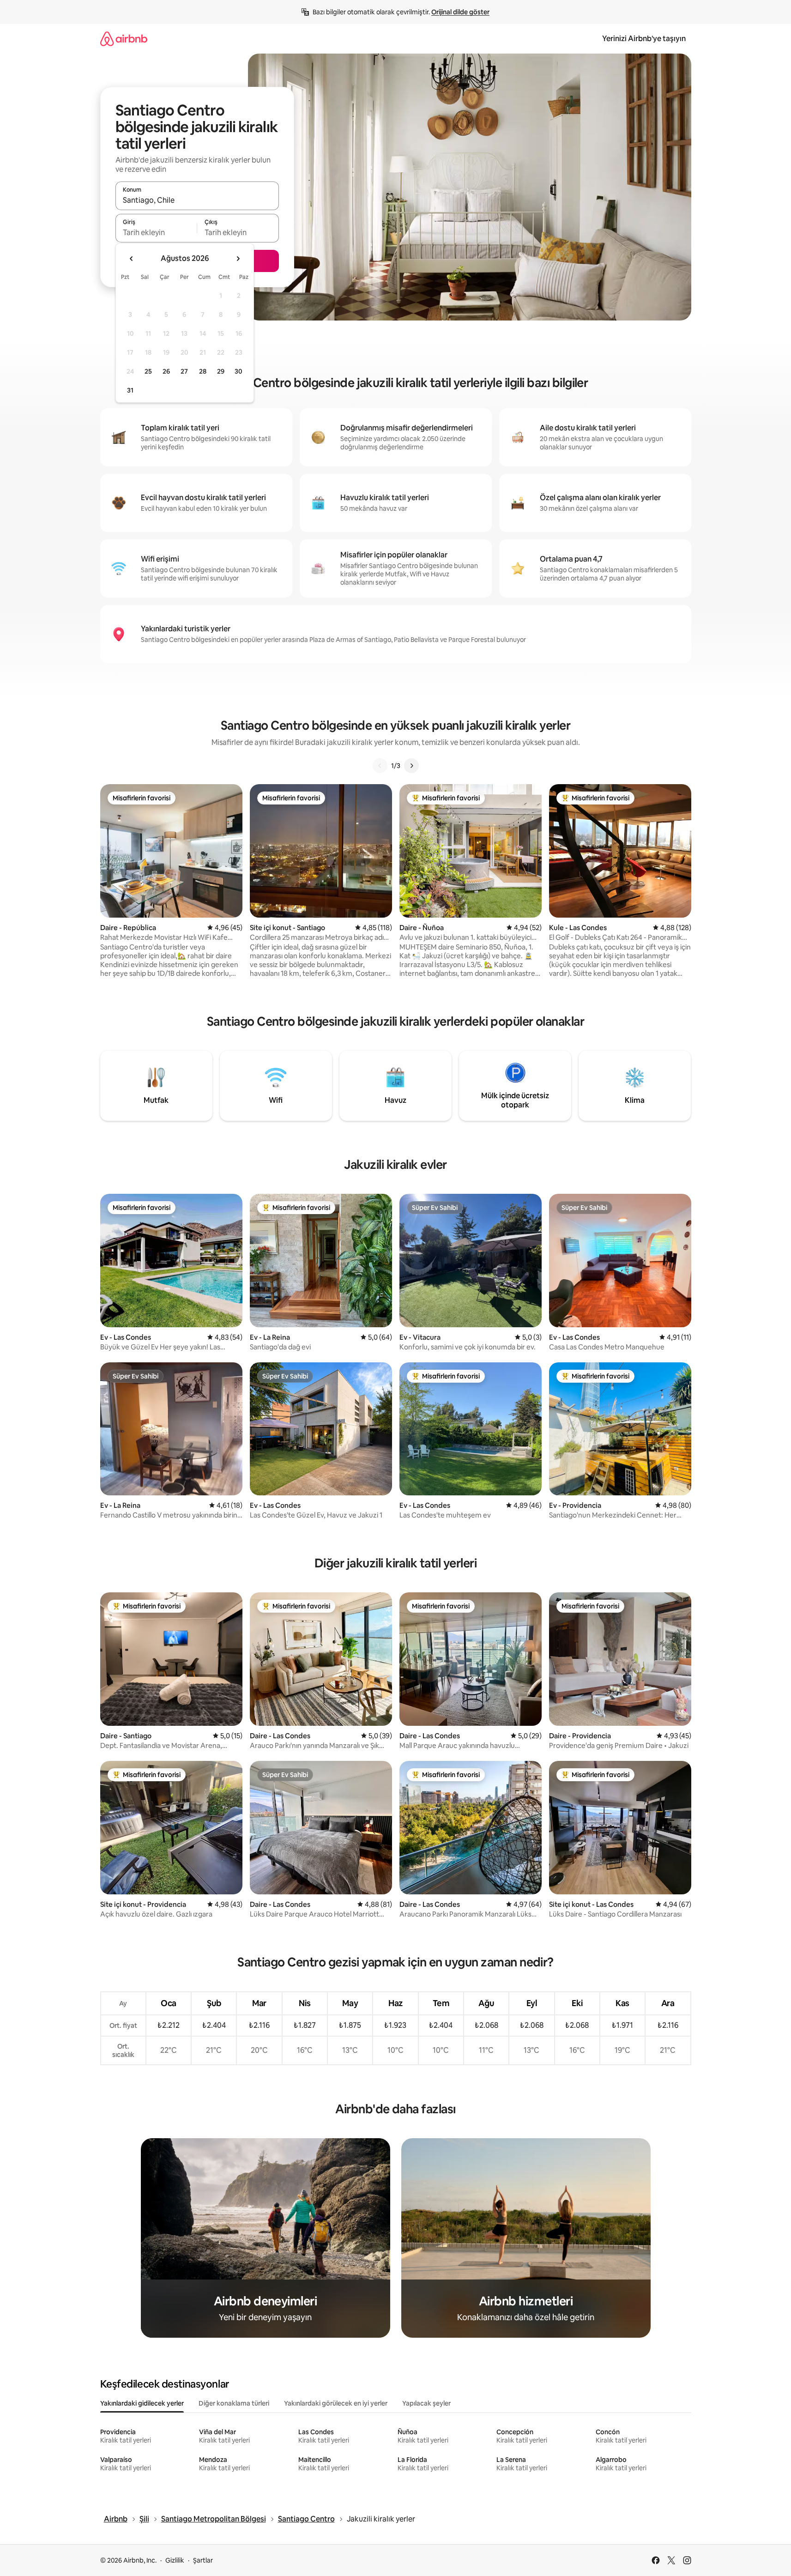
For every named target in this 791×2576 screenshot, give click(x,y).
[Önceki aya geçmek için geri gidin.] (132, 259)
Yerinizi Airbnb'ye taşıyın (644, 39)
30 (239, 371)
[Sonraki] (411, 766)
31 (130, 390)
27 (184, 371)
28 (203, 371)
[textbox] (156, 232)
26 (166, 371)
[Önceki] (380, 766)
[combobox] (197, 200)
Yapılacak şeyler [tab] (426, 2403)
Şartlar (203, 2560)
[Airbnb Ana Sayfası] (124, 39)
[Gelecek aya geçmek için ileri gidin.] (238, 259)
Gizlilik (175, 2560)
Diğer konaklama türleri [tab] (234, 2403)
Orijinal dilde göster (460, 12)
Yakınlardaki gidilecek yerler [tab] (142, 2403)
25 (148, 371)
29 (221, 371)
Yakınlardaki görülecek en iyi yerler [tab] (336, 2403)
